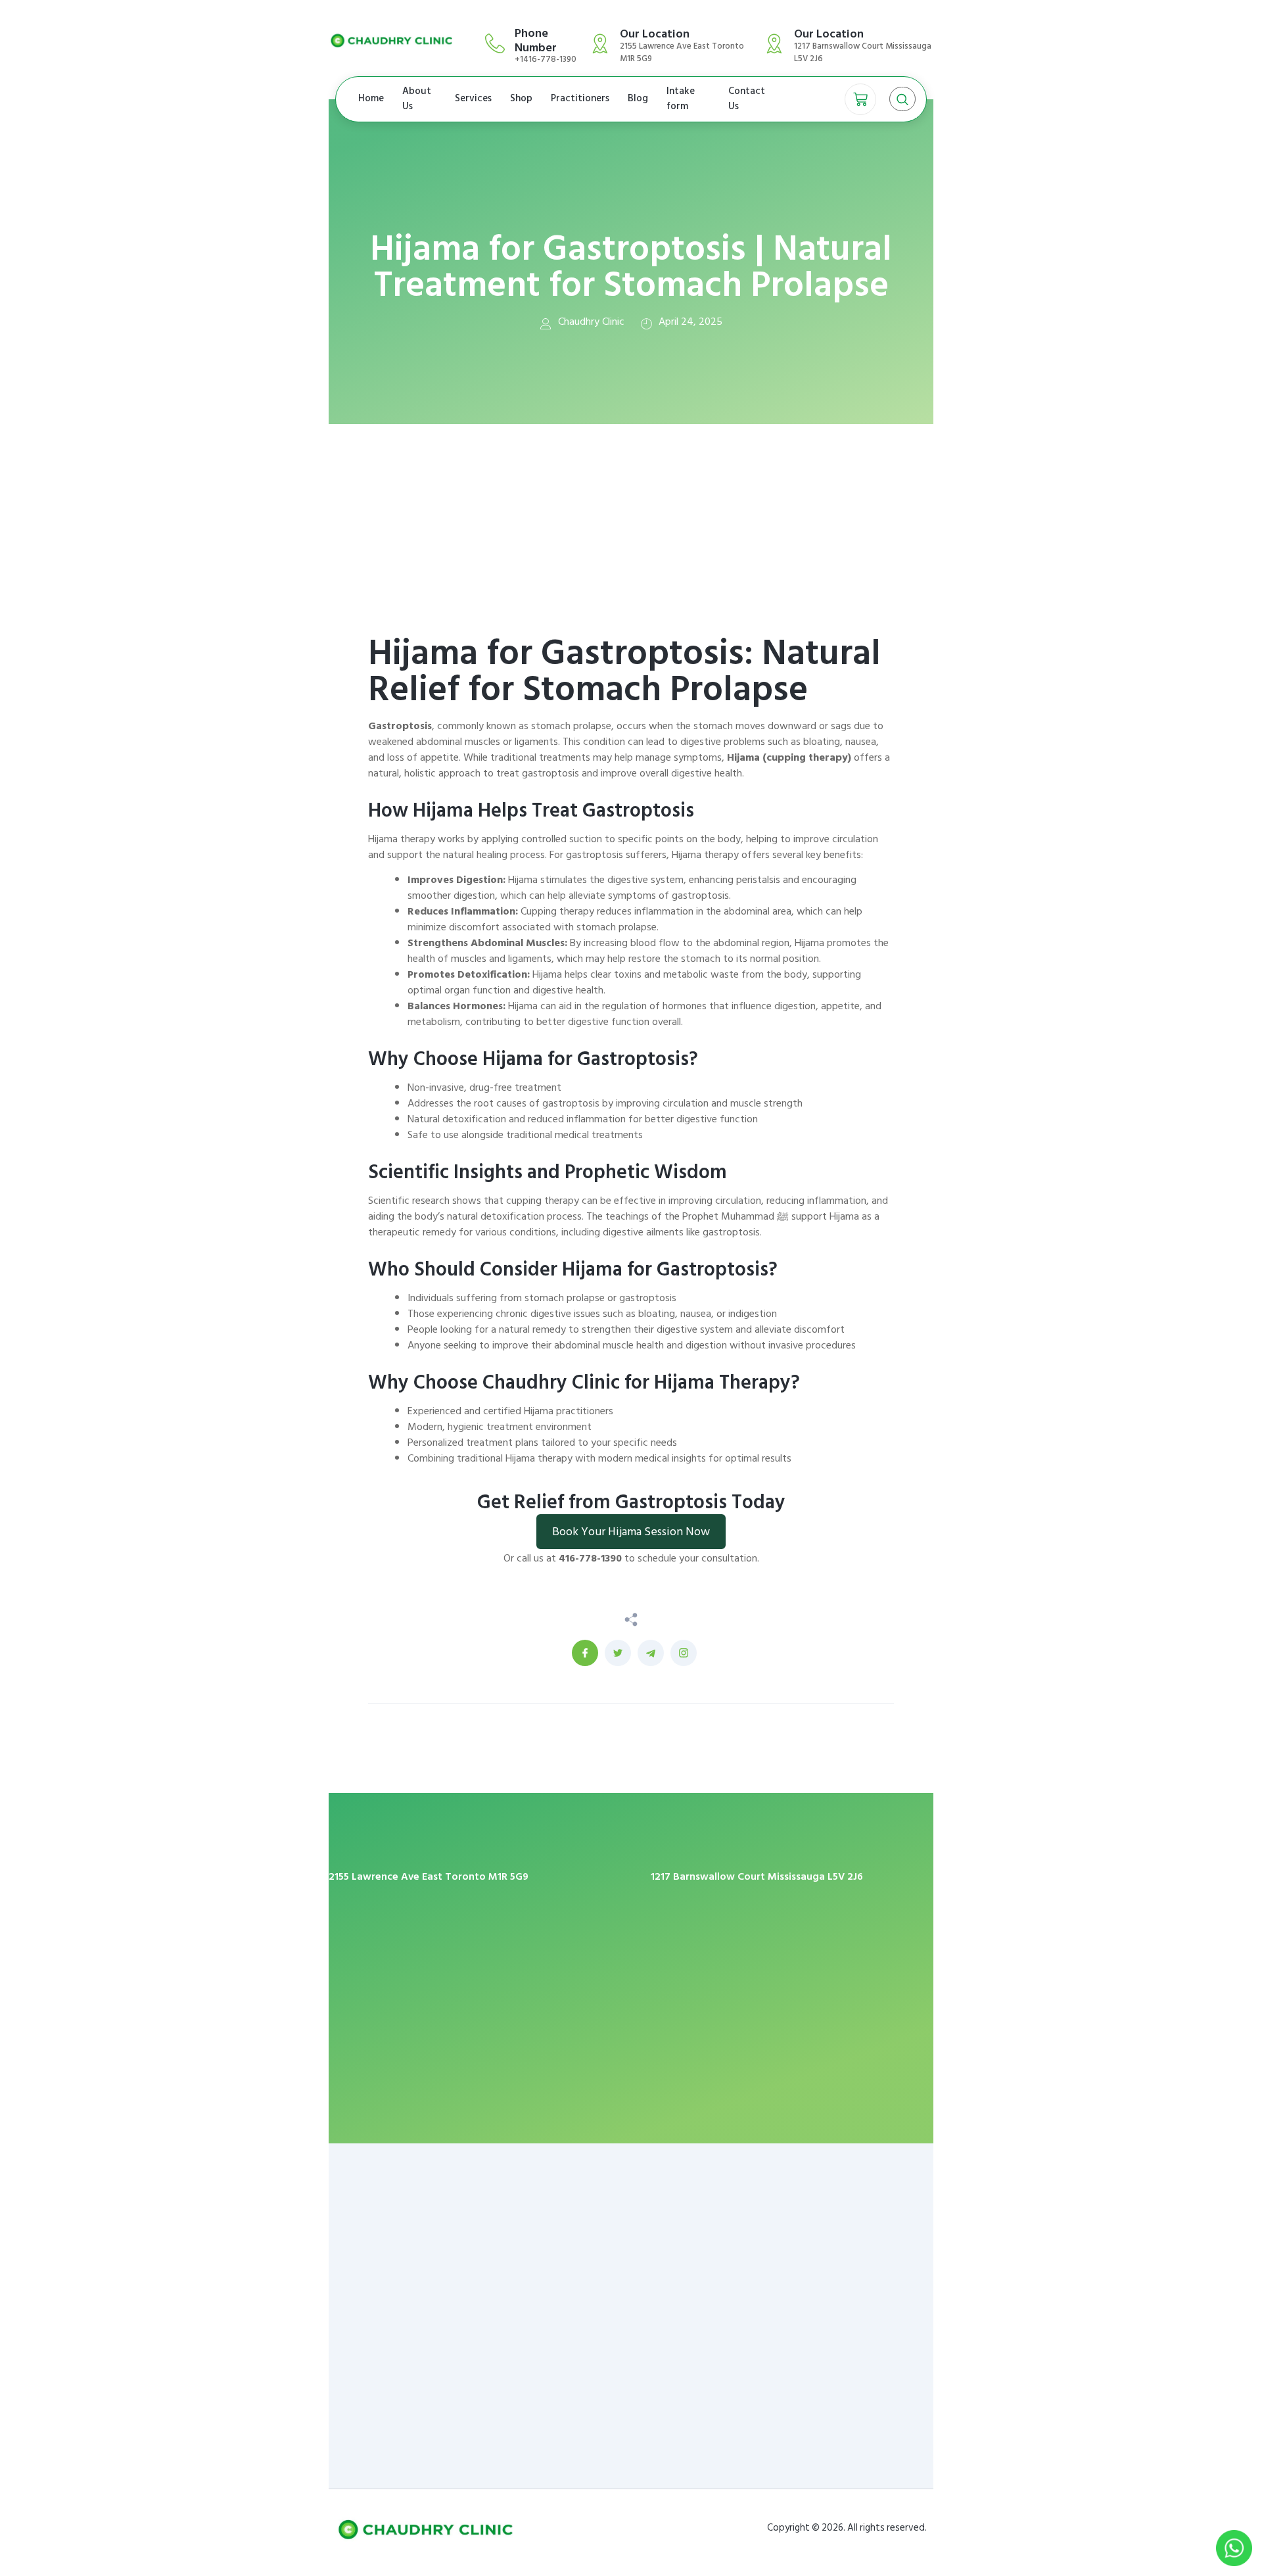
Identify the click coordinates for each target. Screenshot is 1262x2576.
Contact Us (747, 99)
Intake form (681, 99)
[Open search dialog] (902, 99)
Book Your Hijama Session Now (631, 1532)
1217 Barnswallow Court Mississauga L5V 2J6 (757, 1876)
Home (371, 98)
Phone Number (536, 40)
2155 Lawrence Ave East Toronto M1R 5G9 (429, 1876)
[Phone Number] (495, 43)
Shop (521, 98)
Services (473, 98)
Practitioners (580, 98)
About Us (417, 99)
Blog (638, 98)
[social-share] (585, 1653)
